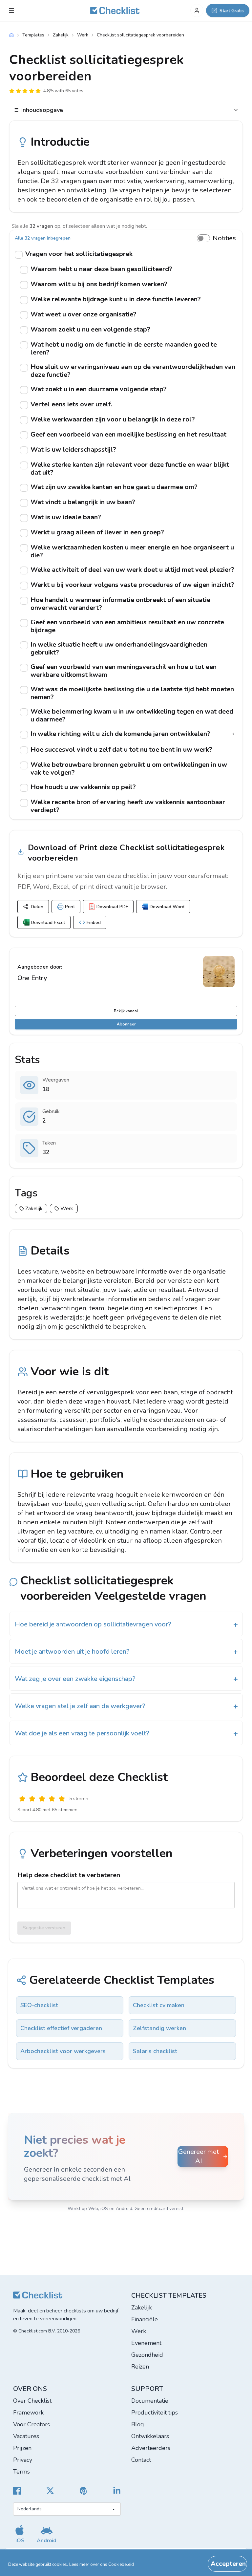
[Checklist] (115, 11)
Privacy (23, 2460)
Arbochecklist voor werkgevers (63, 2051)
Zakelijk (61, 35)
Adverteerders (151, 2448)
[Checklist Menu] (11, 11)
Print (70, 907)
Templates (33, 35)
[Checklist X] (50, 2491)
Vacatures (26, 2436)
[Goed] (52, 1799)
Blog (138, 2424)
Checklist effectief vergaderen (61, 2028)
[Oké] (42, 1799)
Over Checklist (32, 2401)
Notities (224, 238)
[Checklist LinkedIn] (117, 2491)
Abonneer (126, 1024)
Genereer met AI (199, 2156)
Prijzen (22, 2448)
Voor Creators (31, 2424)
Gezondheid (147, 2355)
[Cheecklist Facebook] (17, 2491)
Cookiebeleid (121, 2565)
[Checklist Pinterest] (84, 2491)
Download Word (167, 907)
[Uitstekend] (62, 1799)
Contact (141, 2460)
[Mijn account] (197, 11)
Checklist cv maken (159, 2005)
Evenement (146, 2343)
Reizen (140, 2367)
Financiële (145, 2319)
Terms (21, 2472)
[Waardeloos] (22, 1799)
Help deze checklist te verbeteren (69, 1875)
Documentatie (150, 2401)
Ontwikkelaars (150, 2436)
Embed (94, 923)
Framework (28, 2413)
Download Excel (48, 923)
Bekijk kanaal (126, 1011)
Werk (83, 35)
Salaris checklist (155, 2051)
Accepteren (228, 2564)
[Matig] (32, 1799)
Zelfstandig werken (159, 2028)
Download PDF (112, 907)
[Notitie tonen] (233, 734)
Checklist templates (169, 2296)
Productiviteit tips (155, 2413)
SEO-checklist (39, 2005)
